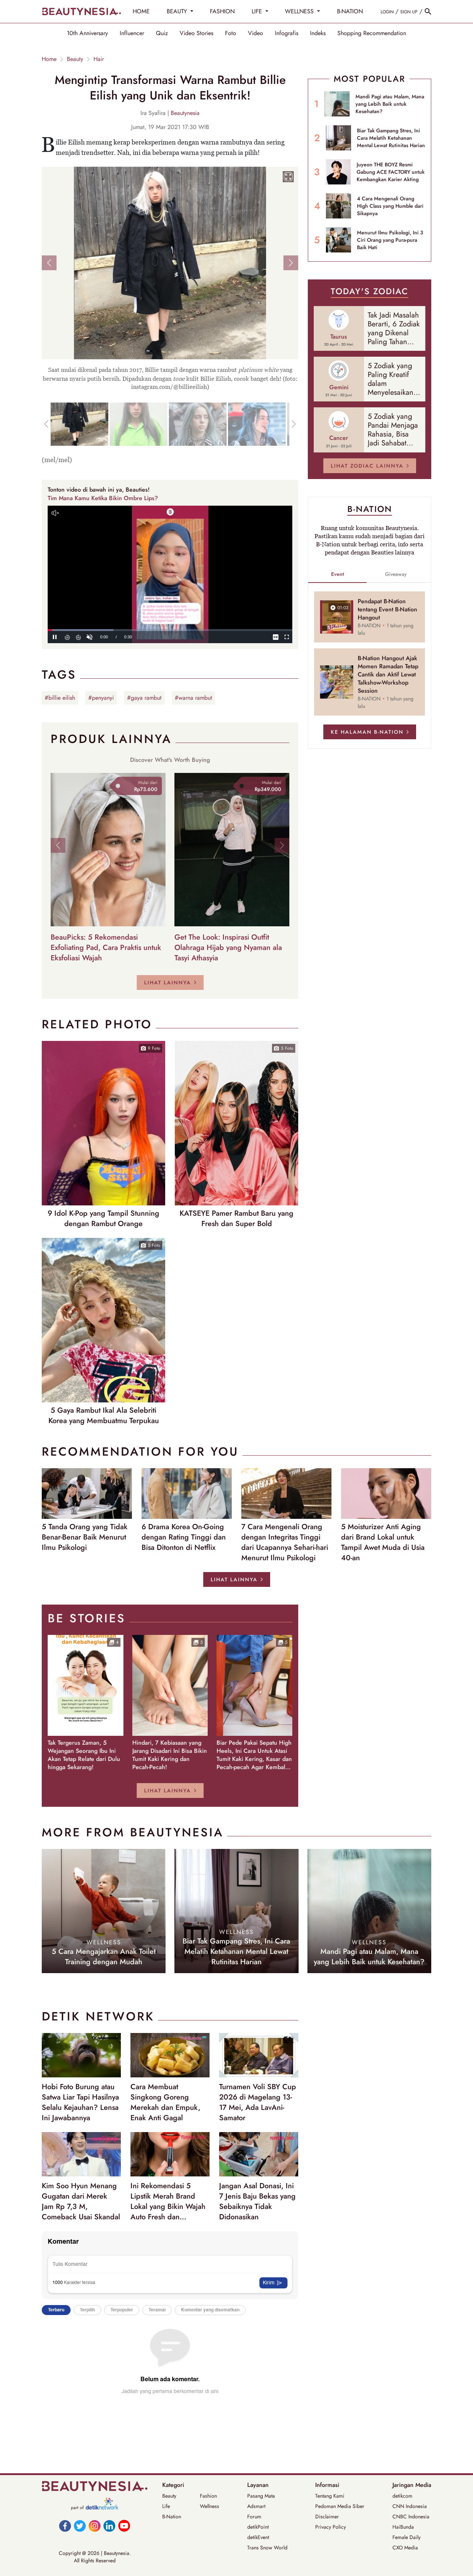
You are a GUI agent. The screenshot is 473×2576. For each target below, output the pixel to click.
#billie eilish (60, 698)
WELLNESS (300, 11)
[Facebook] (65, 2526)
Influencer (132, 33)
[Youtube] (124, 2526)
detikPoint (258, 2527)
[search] (428, 11)
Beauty (75, 59)
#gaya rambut (144, 698)
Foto (231, 33)
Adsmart (256, 2506)
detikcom (402, 2496)
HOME (141, 11)
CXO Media (405, 2548)
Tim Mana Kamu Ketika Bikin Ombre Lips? (103, 498)
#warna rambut (193, 698)
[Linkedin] (109, 2526)
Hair (99, 59)
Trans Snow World (267, 2548)
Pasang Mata (261, 2496)
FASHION (222, 11)
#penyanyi (101, 698)
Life (166, 2506)
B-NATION (350, 11)
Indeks (318, 33)
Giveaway (396, 574)
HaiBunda (403, 2527)
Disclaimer (327, 2516)
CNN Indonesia (410, 2506)
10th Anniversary (87, 33)
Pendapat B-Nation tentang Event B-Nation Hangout (387, 610)
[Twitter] (80, 2526)
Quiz (162, 33)
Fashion (208, 2496)
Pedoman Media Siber (340, 2506)
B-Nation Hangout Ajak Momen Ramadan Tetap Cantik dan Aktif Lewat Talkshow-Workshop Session (388, 675)
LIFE (258, 11)
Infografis (287, 33)
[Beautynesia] (81, 11)
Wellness (210, 2506)
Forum (254, 2516)
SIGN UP (409, 12)
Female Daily (406, 2537)
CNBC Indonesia (411, 2516)
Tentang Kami (330, 2496)
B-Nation (172, 2516)
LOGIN (387, 12)
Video (256, 33)
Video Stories (196, 33)
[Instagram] (95, 2526)
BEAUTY (178, 11)
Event (338, 574)
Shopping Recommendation (372, 33)
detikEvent (258, 2537)
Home (49, 59)
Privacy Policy (331, 2527)
